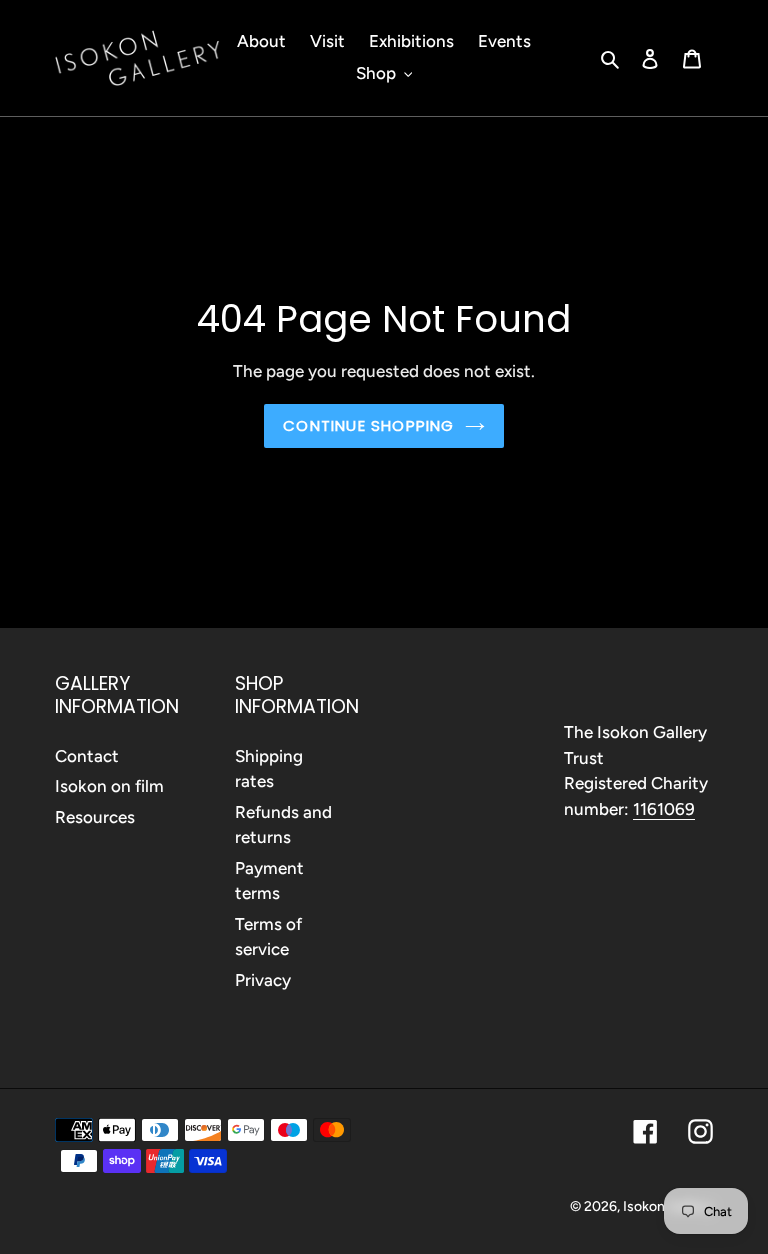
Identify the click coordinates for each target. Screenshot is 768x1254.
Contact (87, 756)
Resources (95, 817)
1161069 (664, 809)
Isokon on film (109, 786)
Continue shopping (368, 425)
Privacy (263, 980)
